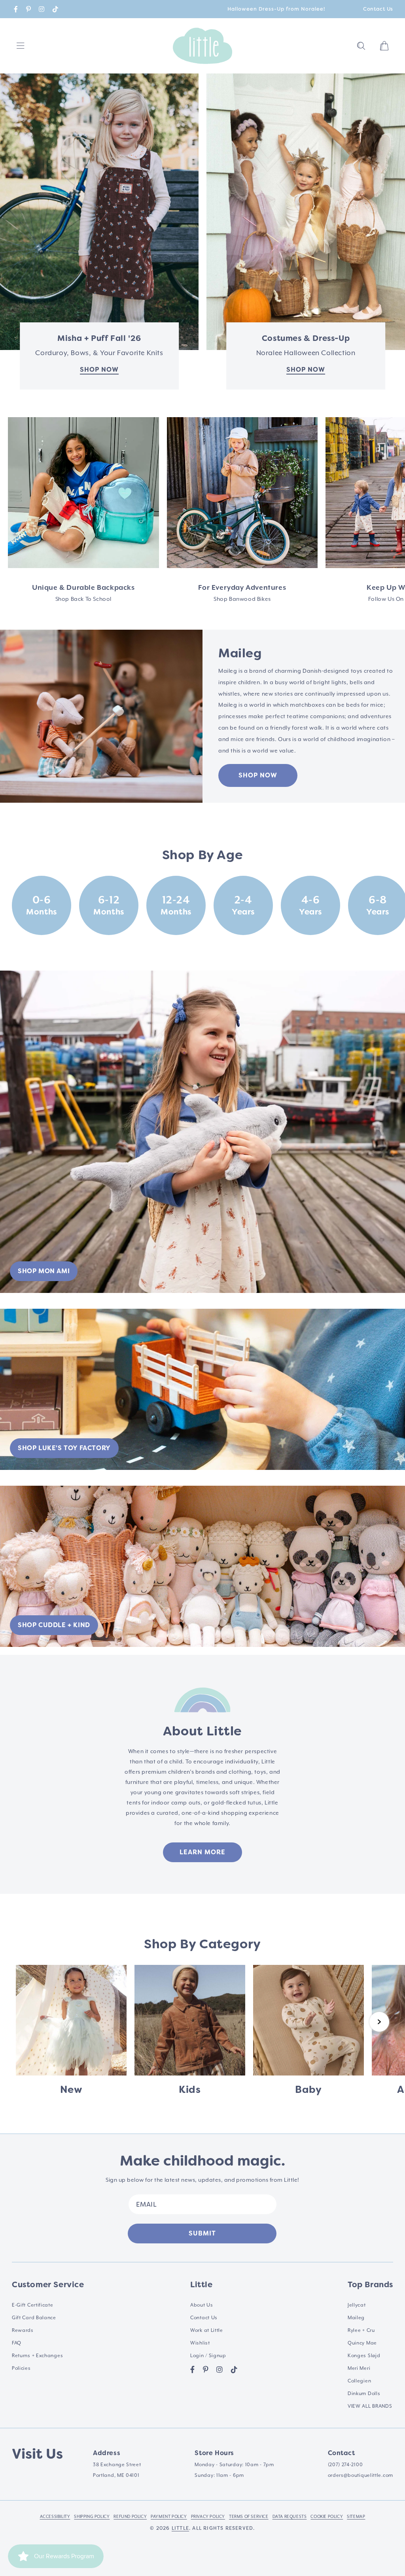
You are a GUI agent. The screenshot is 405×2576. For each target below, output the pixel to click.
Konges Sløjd (364, 2356)
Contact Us (378, 9)
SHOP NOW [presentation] (99, 370)
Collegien (359, 2381)
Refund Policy (130, 2516)
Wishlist (200, 2343)
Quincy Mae (362, 2343)
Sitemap (356, 2516)
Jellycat (357, 2305)
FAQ (17, 2343)
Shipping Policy (92, 2516)
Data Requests (290, 2516)
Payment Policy (169, 2516)
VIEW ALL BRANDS (370, 2406)
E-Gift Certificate (33, 2305)
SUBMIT (202, 2233)
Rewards (23, 2330)
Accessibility (55, 2516)
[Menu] (21, 46)
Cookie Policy (327, 2516)
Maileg (356, 2318)
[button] (361, 46)
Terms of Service (249, 2516)
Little (180, 2528)
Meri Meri (359, 2368)
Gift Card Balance (34, 2318)
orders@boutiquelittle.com (361, 2475)
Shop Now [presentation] (306, 370)
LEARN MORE (202, 1852)
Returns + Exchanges (37, 2356)
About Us (202, 2305)
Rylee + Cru (361, 2330)
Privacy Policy (208, 2516)
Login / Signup (208, 2356)
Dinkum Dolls (364, 2393)
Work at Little (207, 2330)
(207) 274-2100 (345, 2465)
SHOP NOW (258, 775)
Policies (21, 2368)
